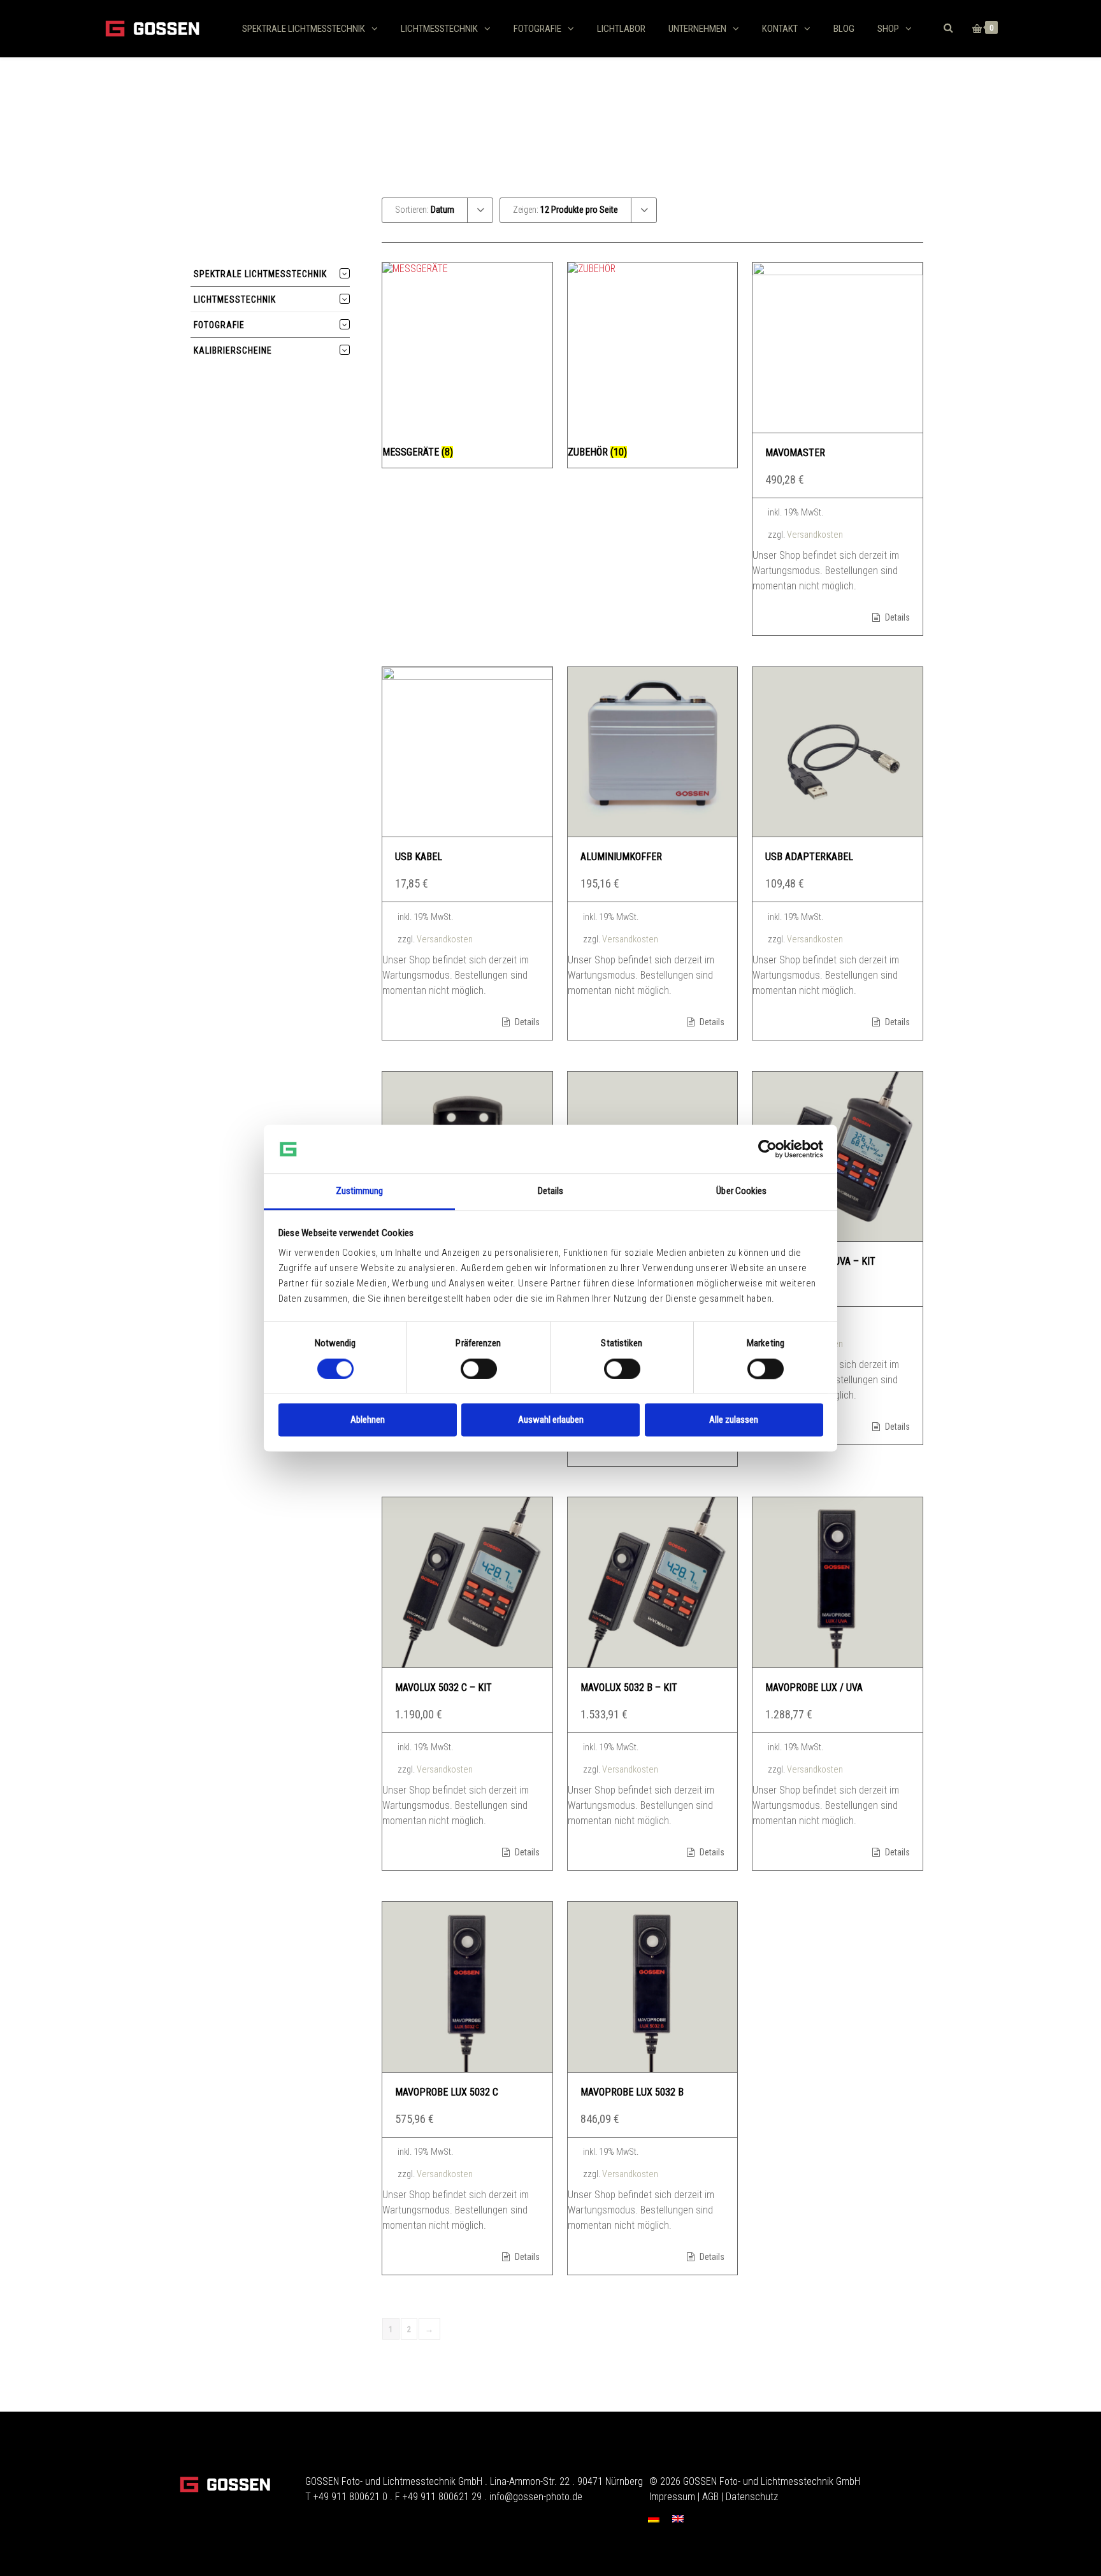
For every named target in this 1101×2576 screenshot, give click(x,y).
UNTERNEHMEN (697, 29)
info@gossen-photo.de (536, 2497)
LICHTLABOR (621, 29)
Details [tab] (551, 1191)
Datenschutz (752, 2497)
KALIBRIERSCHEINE (233, 350)
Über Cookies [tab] (741, 1191)
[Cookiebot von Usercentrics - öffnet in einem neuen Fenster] (767, 1149)
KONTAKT (780, 29)
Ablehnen (368, 1420)
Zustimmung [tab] (360, 1191)
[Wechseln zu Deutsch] (654, 2518)
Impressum (672, 2497)
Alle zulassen (734, 1420)
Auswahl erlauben (551, 1420)
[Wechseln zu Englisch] (678, 2518)
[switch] (479, 1369)
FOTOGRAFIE (537, 29)
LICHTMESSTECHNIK (439, 29)
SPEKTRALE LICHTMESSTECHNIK (304, 29)
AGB (710, 2497)
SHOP (888, 29)
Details (896, 617)
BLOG (844, 29)
